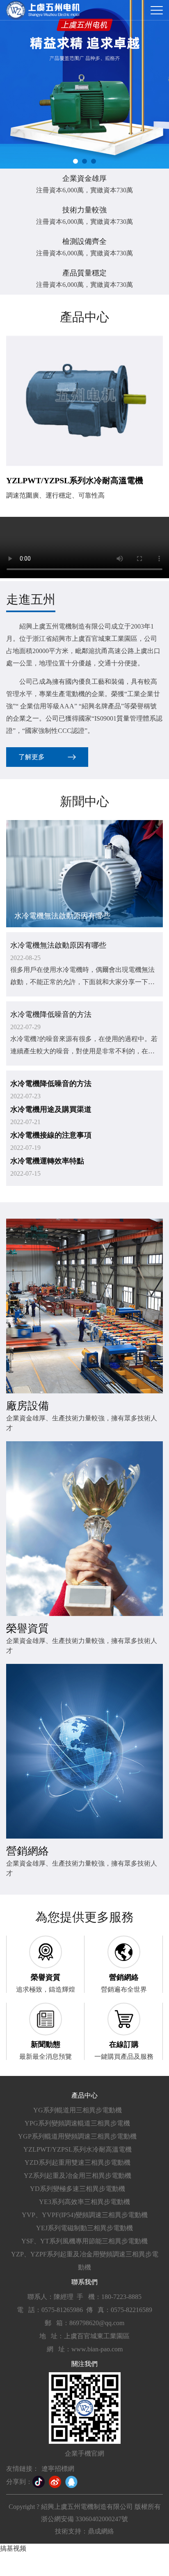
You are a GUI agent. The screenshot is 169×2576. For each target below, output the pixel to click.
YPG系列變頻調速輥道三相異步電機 (77, 2123)
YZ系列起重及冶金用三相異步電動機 (78, 2176)
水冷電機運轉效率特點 (47, 1161)
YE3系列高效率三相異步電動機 (84, 2202)
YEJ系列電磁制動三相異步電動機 (84, 2228)
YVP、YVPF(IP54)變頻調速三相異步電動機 (85, 2215)
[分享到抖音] (39, 2482)
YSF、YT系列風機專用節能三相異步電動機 (84, 2241)
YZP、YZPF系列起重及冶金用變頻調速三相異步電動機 (85, 2261)
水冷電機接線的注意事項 (51, 1135)
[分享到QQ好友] (71, 2482)
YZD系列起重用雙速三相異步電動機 (78, 2162)
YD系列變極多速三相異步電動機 (78, 2189)
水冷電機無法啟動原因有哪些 (58, 945)
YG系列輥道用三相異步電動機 (78, 2110)
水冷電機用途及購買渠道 (51, 1109)
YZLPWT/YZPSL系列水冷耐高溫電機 (78, 2149)
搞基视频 (13, 2548)
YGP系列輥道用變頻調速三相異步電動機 (77, 2136)
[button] (75, 161)
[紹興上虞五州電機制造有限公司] (43, 10)
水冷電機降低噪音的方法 (51, 1014)
